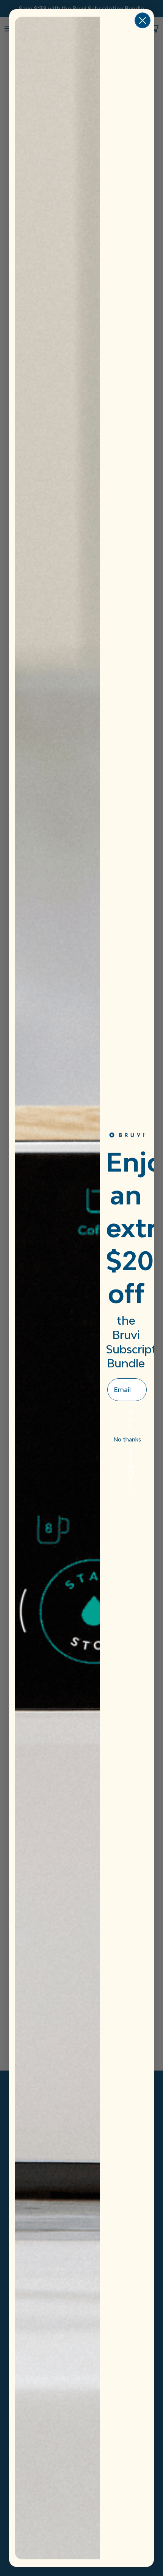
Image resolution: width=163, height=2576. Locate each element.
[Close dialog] (143, 20)
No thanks (127, 1439)
